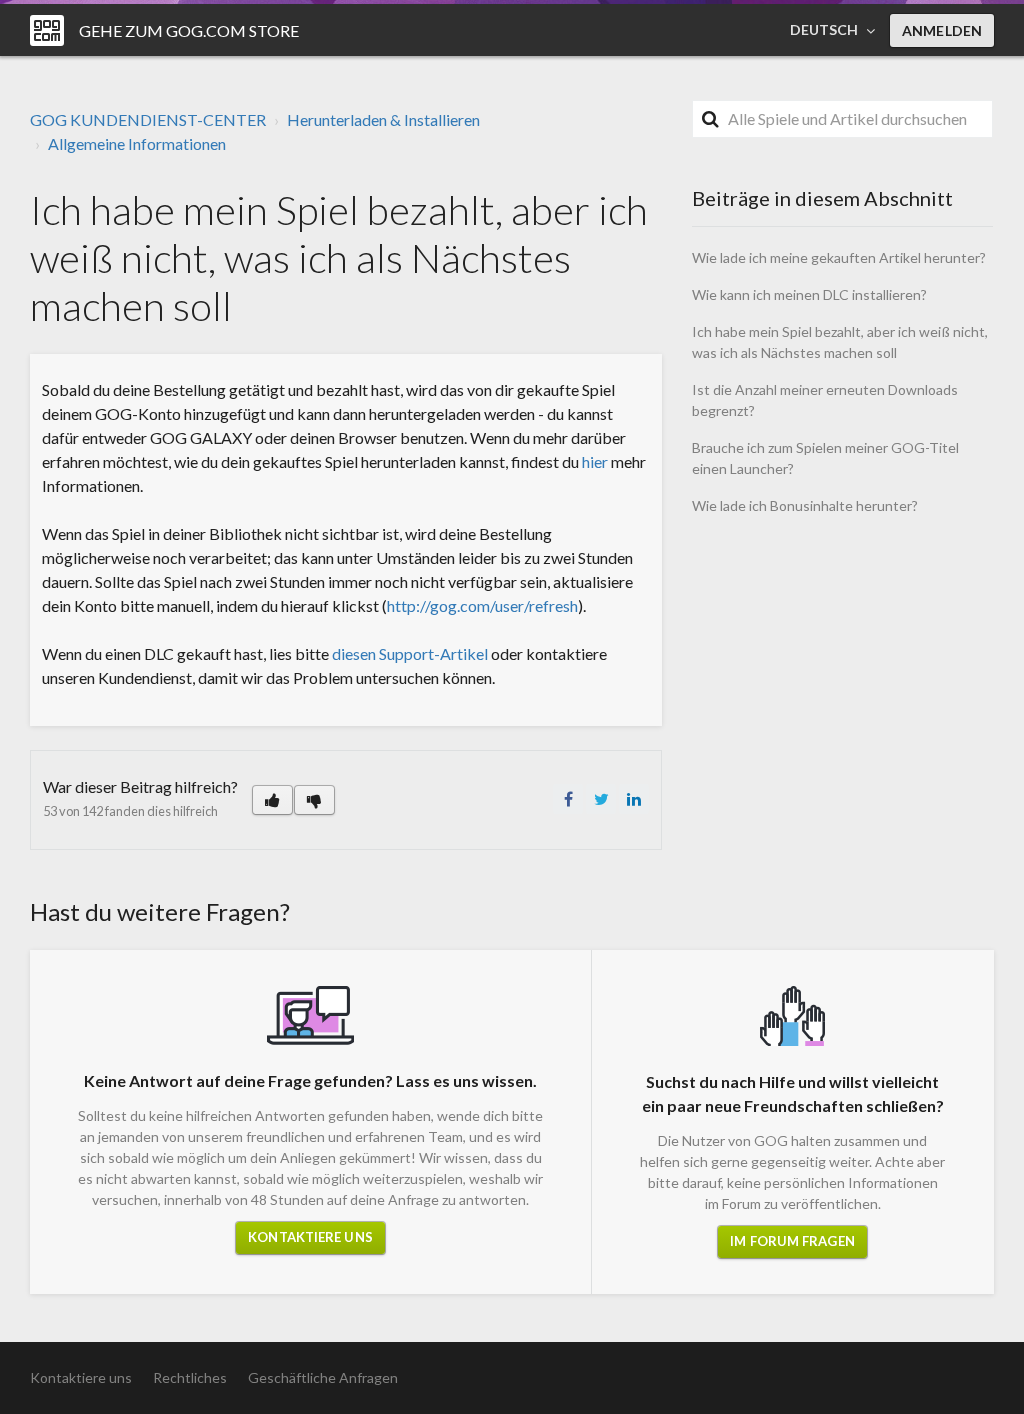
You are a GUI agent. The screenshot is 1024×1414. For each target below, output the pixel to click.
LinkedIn (634, 799)
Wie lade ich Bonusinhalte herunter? (805, 505)
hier (595, 461)
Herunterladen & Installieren (383, 119)
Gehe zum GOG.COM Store (189, 30)
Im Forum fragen (792, 1241)
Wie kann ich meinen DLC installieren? (809, 294)
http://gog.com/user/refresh (482, 605)
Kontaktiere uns (310, 1237)
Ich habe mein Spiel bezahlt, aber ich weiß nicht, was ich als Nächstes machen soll (840, 342)
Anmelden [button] (942, 30)
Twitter (601, 799)
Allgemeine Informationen (137, 143)
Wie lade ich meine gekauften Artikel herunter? (839, 257)
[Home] (47, 30)
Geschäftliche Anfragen (323, 1377)
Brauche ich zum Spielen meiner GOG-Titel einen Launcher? (825, 458)
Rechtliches (190, 1377)
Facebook (568, 799)
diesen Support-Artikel (410, 653)
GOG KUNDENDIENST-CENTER (148, 119)
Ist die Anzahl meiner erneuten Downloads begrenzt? (825, 400)
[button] (272, 800)
